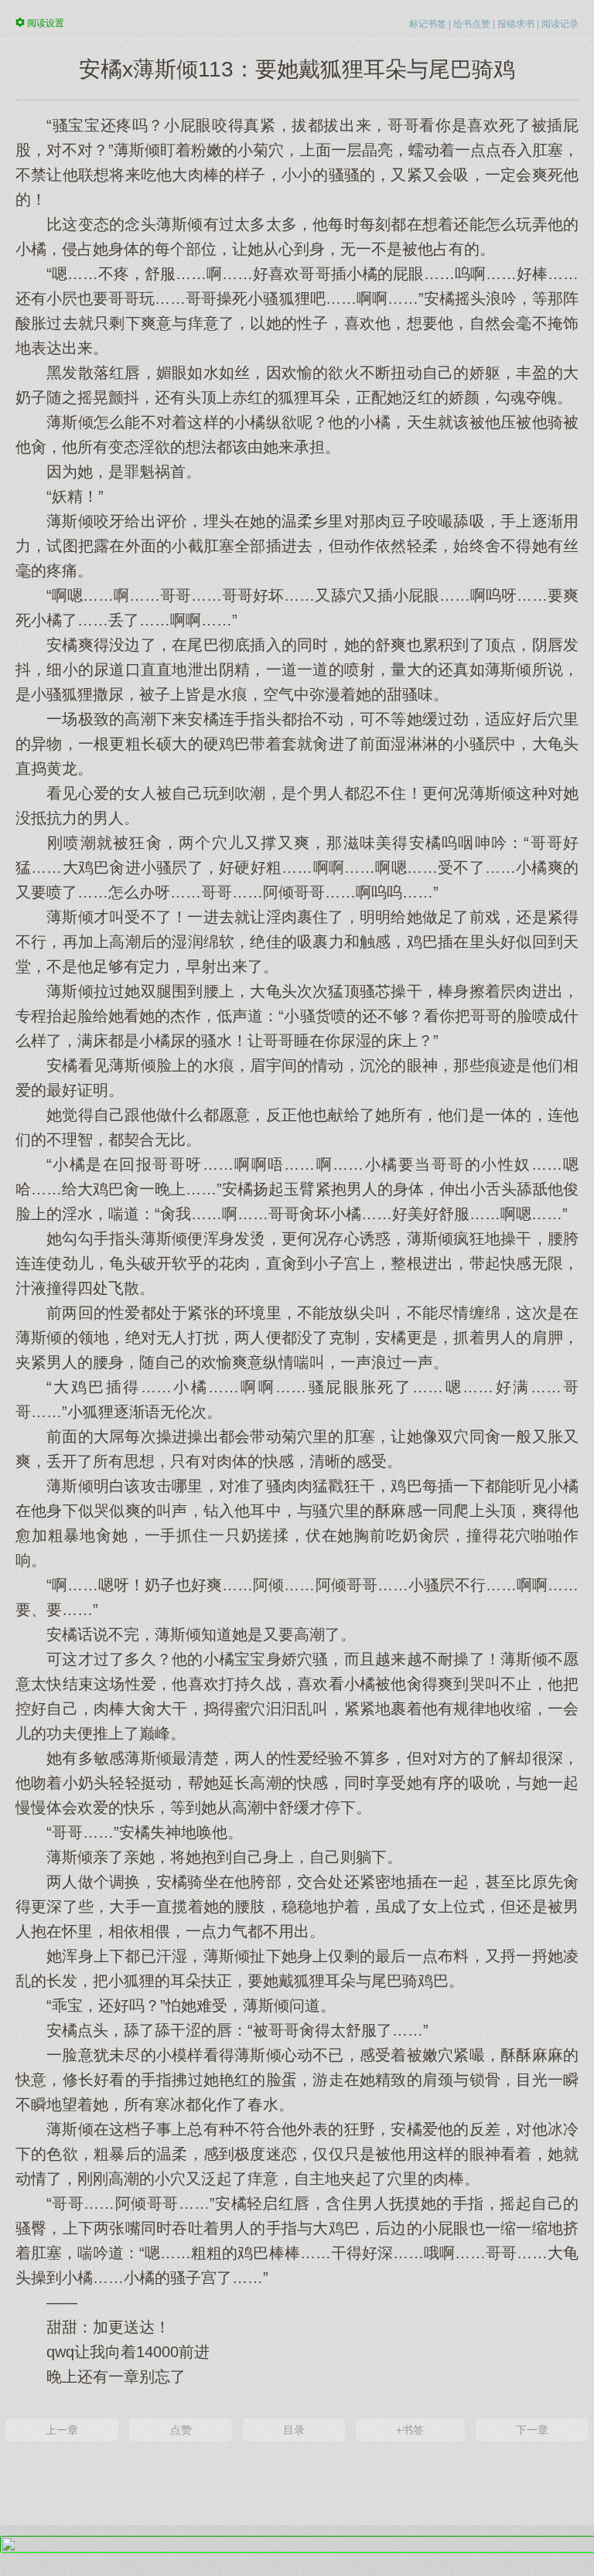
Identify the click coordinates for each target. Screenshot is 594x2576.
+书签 (410, 2430)
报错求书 (516, 24)
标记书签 (428, 24)
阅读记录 (560, 24)
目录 (294, 2430)
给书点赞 (472, 24)
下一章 (532, 2430)
